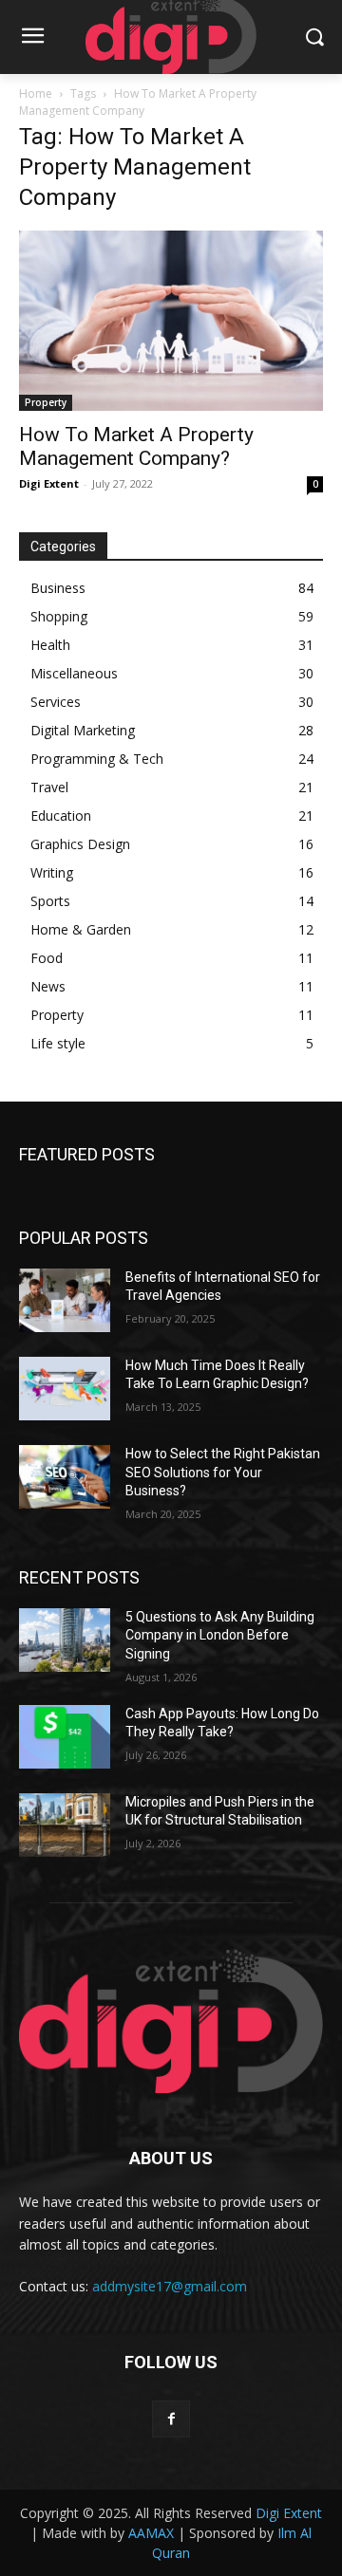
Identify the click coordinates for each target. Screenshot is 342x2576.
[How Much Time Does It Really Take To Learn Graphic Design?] (65, 1389)
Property (46, 402)
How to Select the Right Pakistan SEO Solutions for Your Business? (223, 1472)
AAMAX (151, 2533)
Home (36, 93)
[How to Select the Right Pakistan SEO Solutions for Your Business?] (65, 1477)
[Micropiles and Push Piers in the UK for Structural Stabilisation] (65, 1825)
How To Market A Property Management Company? (136, 446)
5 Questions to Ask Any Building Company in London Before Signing (220, 1635)
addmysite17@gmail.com (170, 2286)
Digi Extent (49, 483)
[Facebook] (171, 2419)
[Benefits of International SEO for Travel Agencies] (65, 1300)
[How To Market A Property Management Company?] (171, 321)
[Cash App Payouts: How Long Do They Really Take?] (65, 1737)
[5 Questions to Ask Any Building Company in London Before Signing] (65, 1640)
